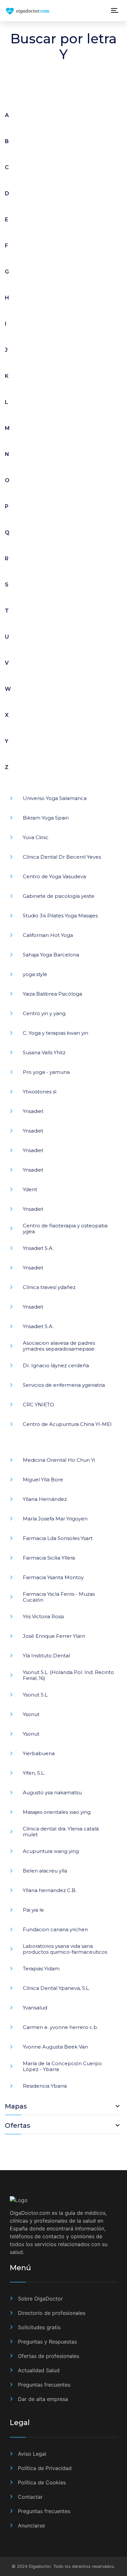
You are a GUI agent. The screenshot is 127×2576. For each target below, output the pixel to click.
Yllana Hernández (45, 1499)
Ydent (30, 1189)
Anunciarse (31, 2525)
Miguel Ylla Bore (43, 1480)
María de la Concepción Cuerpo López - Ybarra (62, 2066)
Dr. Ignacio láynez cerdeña (56, 1365)
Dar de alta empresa (43, 2399)
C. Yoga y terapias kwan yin (56, 1033)
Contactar (30, 2497)
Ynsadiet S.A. (38, 1248)
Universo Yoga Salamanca (55, 798)
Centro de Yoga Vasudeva (54, 876)
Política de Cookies (42, 2482)
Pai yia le (33, 1910)
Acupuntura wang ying (51, 1851)
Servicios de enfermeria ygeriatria (64, 1385)
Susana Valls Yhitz (44, 1052)
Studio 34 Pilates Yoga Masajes (60, 916)
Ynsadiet (33, 1111)
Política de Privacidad (45, 2468)
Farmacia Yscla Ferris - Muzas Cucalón (59, 1597)
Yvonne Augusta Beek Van (55, 2047)
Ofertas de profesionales (49, 2356)
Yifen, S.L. (34, 1773)
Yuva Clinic (36, 837)
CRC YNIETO (38, 1405)
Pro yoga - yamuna (46, 1072)
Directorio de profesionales (52, 2313)
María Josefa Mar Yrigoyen (55, 1519)
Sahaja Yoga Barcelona (51, 955)
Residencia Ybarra (45, 2086)
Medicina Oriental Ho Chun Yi (59, 1460)
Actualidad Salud (39, 2370)
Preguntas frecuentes (44, 2385)
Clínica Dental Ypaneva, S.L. (56, 1988)
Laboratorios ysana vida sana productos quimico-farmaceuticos (65, 1949)
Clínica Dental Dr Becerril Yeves (62, 857)
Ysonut (31, 1714)
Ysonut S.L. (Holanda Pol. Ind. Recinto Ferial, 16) (68, 1675)
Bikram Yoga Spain (46, 818)
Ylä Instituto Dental (46, 1656)
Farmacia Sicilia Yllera (49, 1558)
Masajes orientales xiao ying (57, 1812)
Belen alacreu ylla (45, 1871)
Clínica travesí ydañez (49, 1287)
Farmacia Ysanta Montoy (53, 1577)
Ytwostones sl (40, 1092)
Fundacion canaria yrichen (55, 1929)
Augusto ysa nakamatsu (52, 1792)
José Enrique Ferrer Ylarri (54, 1636)
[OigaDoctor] (42, 11)
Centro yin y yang (44, 1013)
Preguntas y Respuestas (47, 2342)
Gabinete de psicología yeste (59, 896)
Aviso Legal (32, 2454)
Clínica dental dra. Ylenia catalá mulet (61, 1832)
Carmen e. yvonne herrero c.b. (60, 2027)
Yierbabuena (39, 1753)
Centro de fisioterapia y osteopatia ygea (65, 1229)
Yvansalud (35, 2008)
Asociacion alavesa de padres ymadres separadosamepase (59, 1346)
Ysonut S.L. (36, 1695)
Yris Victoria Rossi (43, 1616)
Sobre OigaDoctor (40, 2299)
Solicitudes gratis (39, 2327)
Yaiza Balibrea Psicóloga (52, 994)
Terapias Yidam (41, 1969)
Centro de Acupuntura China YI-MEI (67, 1424)
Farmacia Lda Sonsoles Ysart (58, 1538)
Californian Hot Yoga (48, 935)
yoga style (35, 974)
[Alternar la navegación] (115, 11)
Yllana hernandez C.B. (50, 1890)
